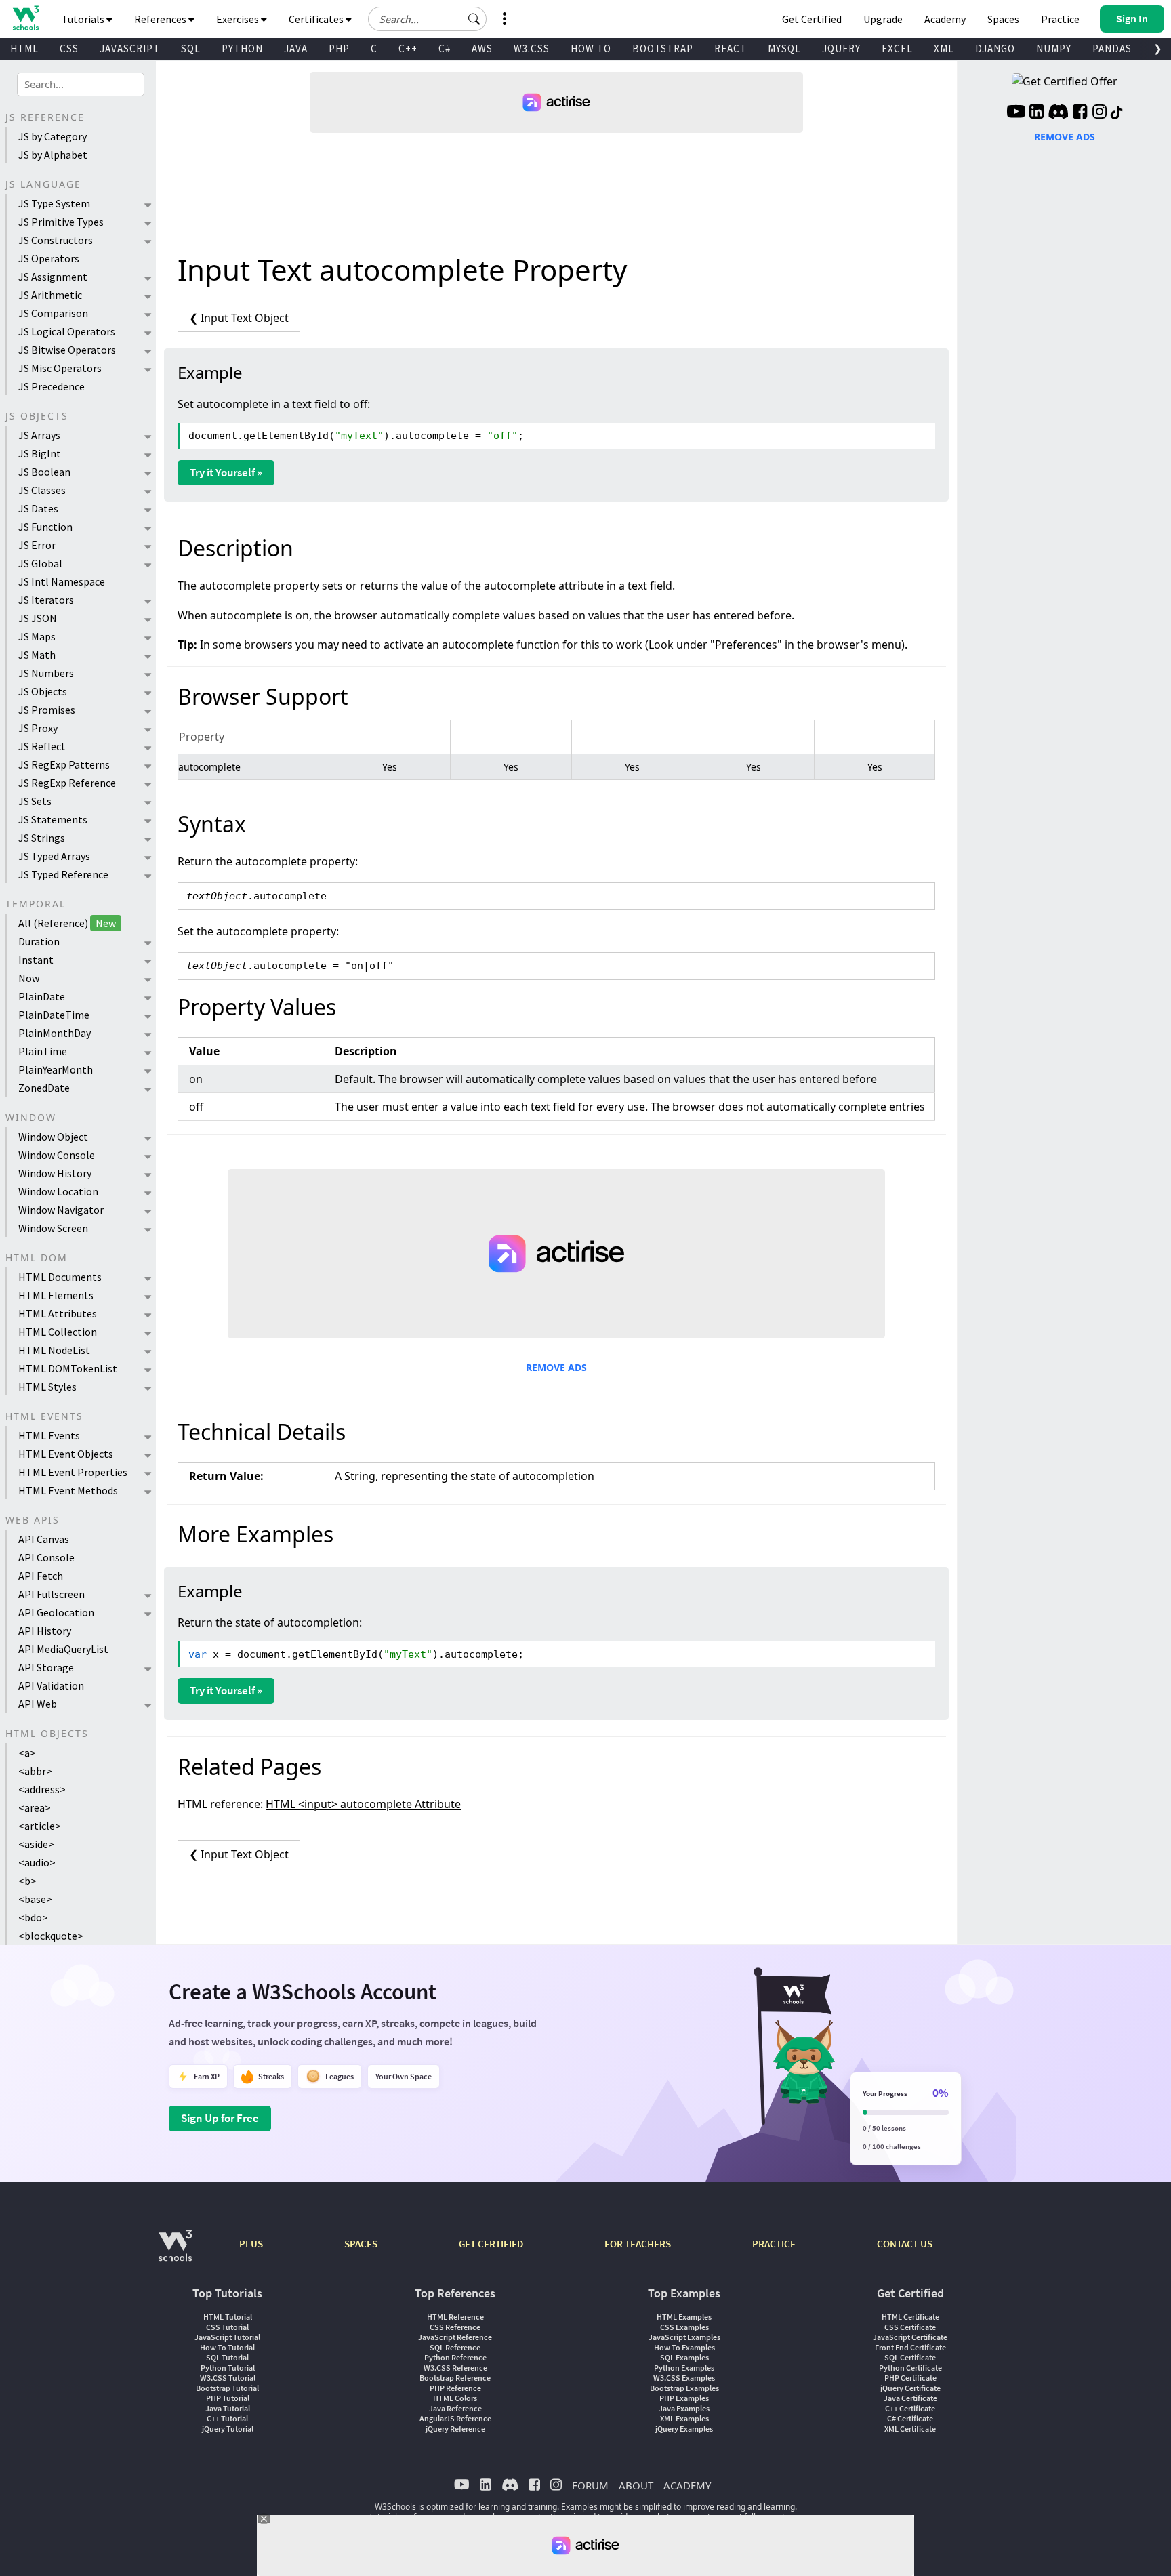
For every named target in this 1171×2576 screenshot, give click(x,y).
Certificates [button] (317, 19)
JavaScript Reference (455, 2337)
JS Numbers (46, 673)
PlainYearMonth (56, 1069)
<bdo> (33, 1917)
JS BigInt (40, 453)
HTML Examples (684, 2317)
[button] (474, 19)
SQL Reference (455, 2347)
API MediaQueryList (63, 1649)
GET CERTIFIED (491, 2244)
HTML (24, 48)
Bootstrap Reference (455, 2378)
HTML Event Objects (66, 1454)
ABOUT (636, 2485)
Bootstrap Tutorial (227, 2388)
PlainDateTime (54, 1015)
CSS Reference (455, 2327)
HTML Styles (47, 1387)
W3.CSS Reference (455, 2368)
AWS (482, 48)
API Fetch (41, 1576)
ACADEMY (687, 2485)
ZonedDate (44, 1088)
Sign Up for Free (220, 2118)
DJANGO (995, 48)
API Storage (46, 1667)
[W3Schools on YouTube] (1016, 113)
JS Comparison (53, 313)
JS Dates (38, 508)
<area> (35, 1807)
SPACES (361, 2244)
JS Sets (35, 801)
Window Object (53, 1137)
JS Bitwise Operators (67, 350)
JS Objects (43, 691)
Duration (39, 941)
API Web (38, 1704)
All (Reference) (67, 923)
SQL (191, 48)
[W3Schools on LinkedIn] (1036, 113)
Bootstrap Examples (684, 2388)
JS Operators (49, 258)
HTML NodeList (54, 1350)
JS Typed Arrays (54, 856)
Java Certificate (910, 2398)
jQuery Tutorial (228, 2429)
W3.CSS (532, 48)
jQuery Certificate (910, 2388)
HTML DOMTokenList (68, 1368)
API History (45, 1631)
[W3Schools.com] (175, 2252)
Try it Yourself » (226, 472)
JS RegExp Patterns (64, 764)
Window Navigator (61, 1210)
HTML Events (49, 1435)
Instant (36, 960)
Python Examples (684, 2368)
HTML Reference (455, 2317)
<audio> (37, 1862)
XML (944, 48)
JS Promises (47, 710)
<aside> (36, 1844)
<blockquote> (51, 1936)
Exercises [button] (239, 19)
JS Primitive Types (61, 222)
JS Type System (54, 203)
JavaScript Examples (684, 2337)
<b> (27, 1881)
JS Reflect (42, 746)
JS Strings (42, 838)
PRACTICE (774, 2244)
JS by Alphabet (53, 155)
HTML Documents (60, 1277)
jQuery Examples (684, 2429)
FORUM (590, 2485)
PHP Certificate (910, 2378)
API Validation (51, 1685)
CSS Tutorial (227, 2327)
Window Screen (53, 1228)
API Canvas (44, 1539)
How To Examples (684, 2347)
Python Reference (455, 2357)
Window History (55, 1173)
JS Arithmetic (50, 295)
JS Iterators (46, 600)
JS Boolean (44, 472)
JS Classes (42, 490)
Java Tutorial (228, 2408)
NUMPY (1054, 48)
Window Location (58, 1191)
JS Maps (37, 636)
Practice (1060, 19)
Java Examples (684, 2408)
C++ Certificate (910, 2408)
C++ (408, 48)
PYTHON (242, 48)
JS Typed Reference (63, 874)
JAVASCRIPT (130, 48)
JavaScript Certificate (910, 2337)
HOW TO (591, 48)
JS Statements (53, 819)
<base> (35, 1899)
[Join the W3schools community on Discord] (1058, 113)
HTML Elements (56, 1295)
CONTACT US (905, 2244)
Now (29, 978)
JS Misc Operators (60, 368)
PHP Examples (684, 2398)
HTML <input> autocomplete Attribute (363, 1804)
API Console (46, 1557)
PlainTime (43, 1051)
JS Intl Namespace (62, 581)
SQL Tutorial (227, 2357)
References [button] (161, 19)
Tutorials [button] (84, 19)
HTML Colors (455, 2398)
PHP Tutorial (228, 2398)
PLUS (251, 2244)
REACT (731, 48)
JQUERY (841, 48)
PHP (339, 48)
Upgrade (883, 19)
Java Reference (455, 2408)
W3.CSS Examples (684, 2378)
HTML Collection (58, 1332)
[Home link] (25, 18)
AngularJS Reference (455, 2418)
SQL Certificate (910, 2357)
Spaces (1003, 19)
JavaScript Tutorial (227, 2337)
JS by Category (53, 136)
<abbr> (35, 1771)
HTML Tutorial (228, 2317)
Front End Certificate (910, 2347)
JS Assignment (53, 277)
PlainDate (42, 996)
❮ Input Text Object (239, 318)
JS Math (37, 655)
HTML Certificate (910, 2317)
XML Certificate (910, 2429)
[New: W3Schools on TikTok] (1117, 113)
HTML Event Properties (73, 1472)
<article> (40, 1826)
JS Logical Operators (67, 331)
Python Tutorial (228, 2368)
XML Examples (684, 2418)
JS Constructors (56, 240)
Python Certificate (910, 2368)
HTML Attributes (58, 1313)
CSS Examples (684, 2327)
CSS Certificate (910, 2327)
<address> (42, 1789)
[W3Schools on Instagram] (1100, 113)
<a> (27, 1753)
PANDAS (1112, 48)
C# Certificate (910, 2418)
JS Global (40, 563)
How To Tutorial (227, 2347)
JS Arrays (39, 435)
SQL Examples (684, 2357)
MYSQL (784, 48)
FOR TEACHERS (638, 2244)
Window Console (57, 1155)
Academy (945, 19)
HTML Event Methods (68, 1490)
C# (445, 48)
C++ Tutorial (227, 2418)
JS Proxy (38, 728)
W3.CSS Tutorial (228, 2378)
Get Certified (812, 19)
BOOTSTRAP (663, 48)
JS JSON (38, 618)
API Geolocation (56, 1612)
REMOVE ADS (556, 1367)
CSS (69, 48)
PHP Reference (455, 2388)
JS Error (37, 545)
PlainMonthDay (55, 1033)
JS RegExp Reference (67, 783)
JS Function (45, 527)
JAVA (296, 48)
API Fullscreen (52, 1594)
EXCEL (897, 48)
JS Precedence (52, 386)
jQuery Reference (455, 2429)
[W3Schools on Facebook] (1080, 113)
